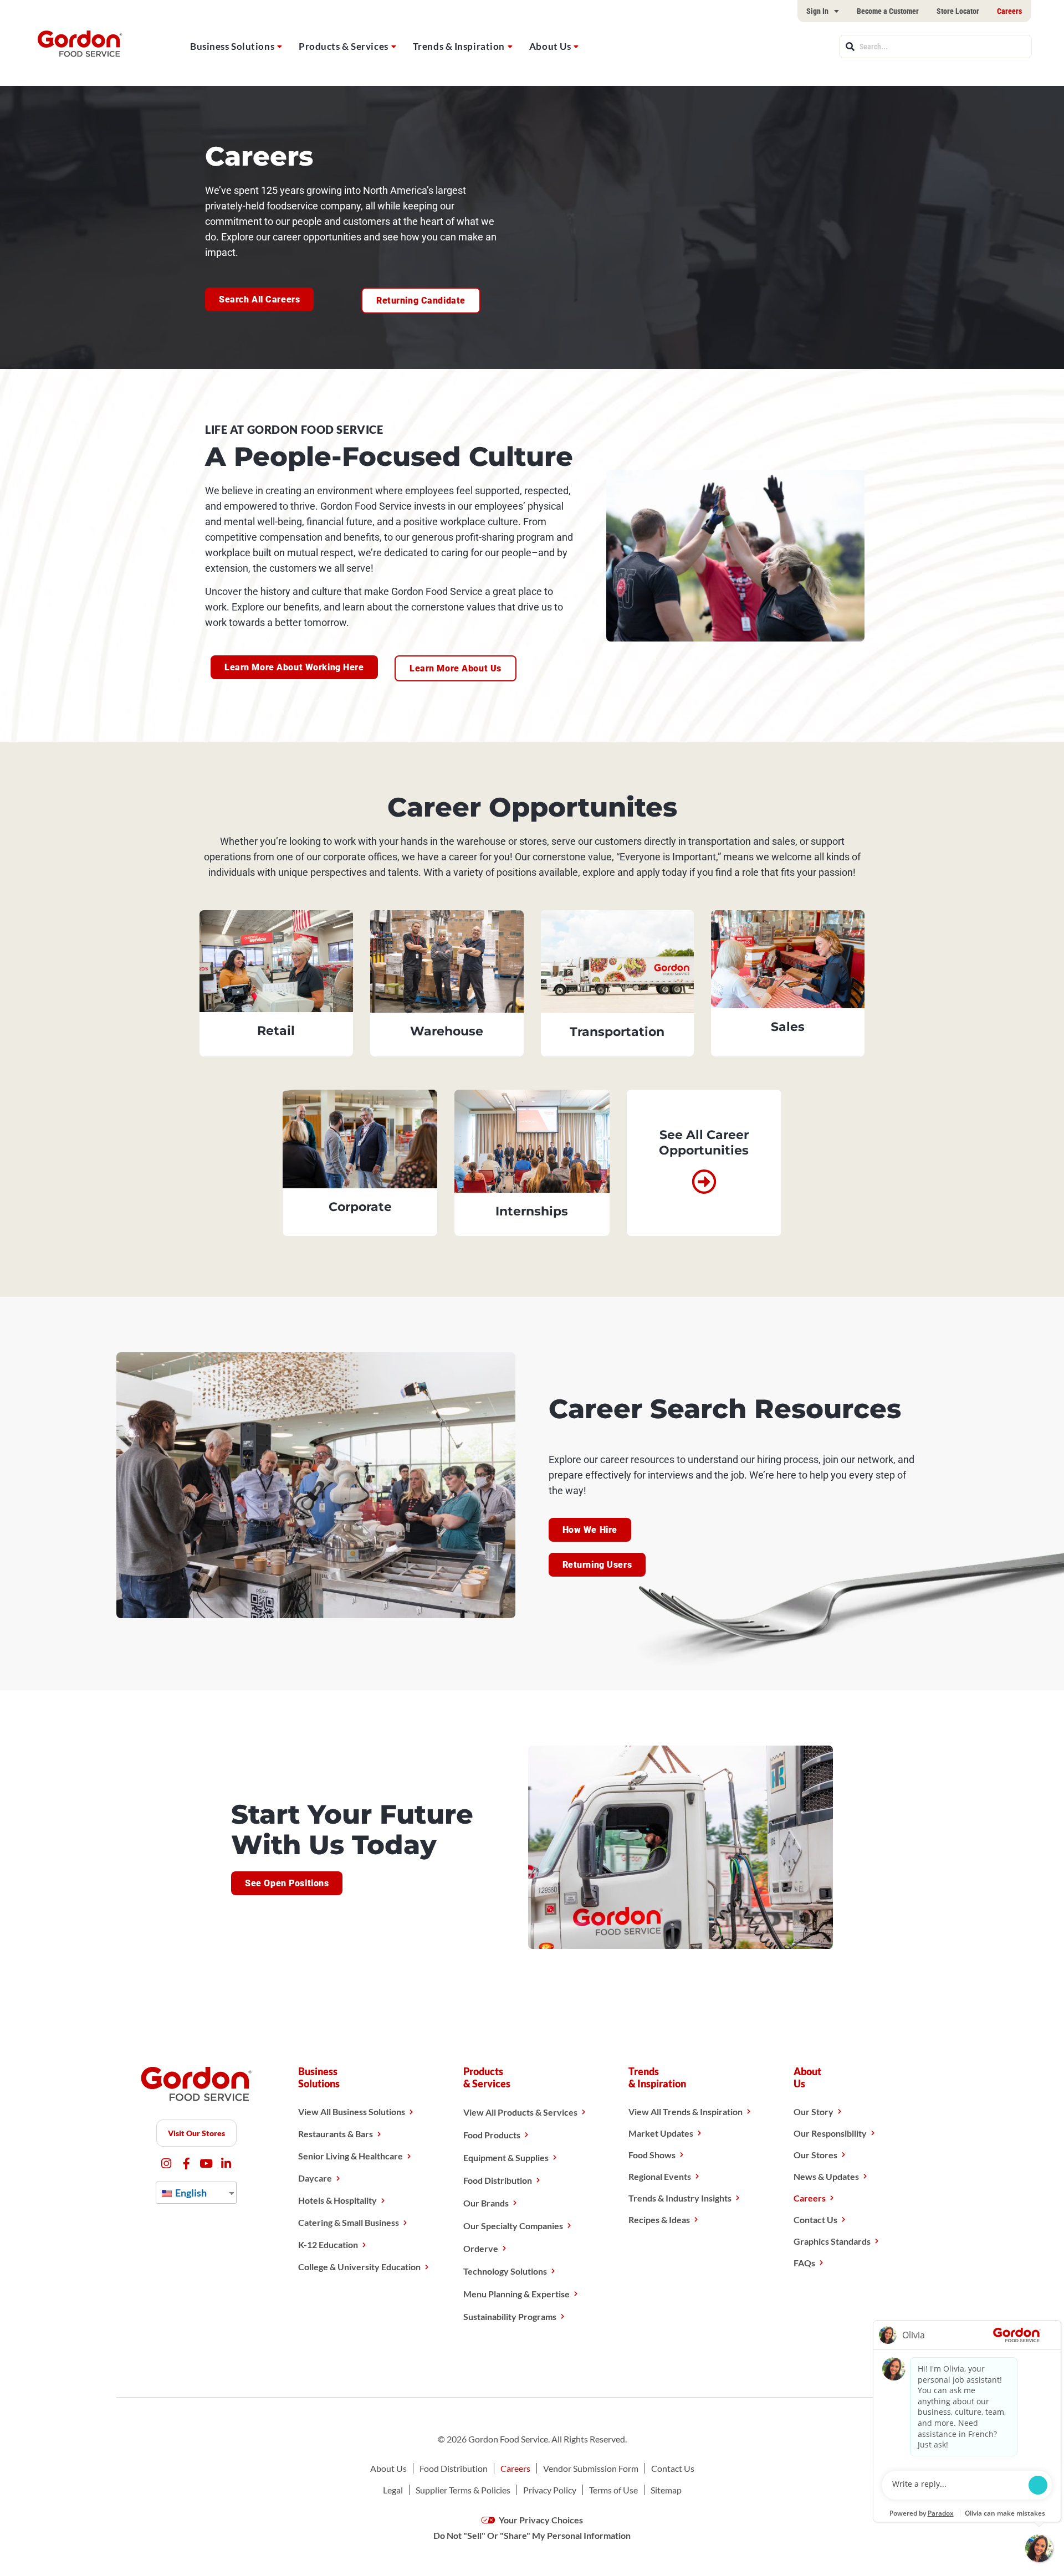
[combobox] (935, 47)
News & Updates (826, 2176)
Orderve (481, 2248)
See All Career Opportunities (704, 1143)
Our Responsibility (830, 2133)
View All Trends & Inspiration (686, 2111)
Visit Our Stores (196, 2133)
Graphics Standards (832, 2241)
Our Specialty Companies (513, 2226)
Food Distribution (498, 2180)
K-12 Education (328, 2244)
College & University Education (359, 2267)
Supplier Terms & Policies (463, 2490)
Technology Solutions (505, 2271)
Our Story (814, 2111)
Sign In (817, 11)
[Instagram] (167, 2164)
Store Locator (958, 11)
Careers (1009, 11)
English (190, 2193)
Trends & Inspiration (459, 46)
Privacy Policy (550, 2490)
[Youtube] (206, 2164)
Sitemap (666, 2490)
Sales (788, 1027)
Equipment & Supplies (506, 2157)
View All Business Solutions (352, 2111)
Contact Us (815, 2220)
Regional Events (660, 2176)
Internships (532, 1211)
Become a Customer (888, 11)
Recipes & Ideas (659, 2220)
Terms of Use (613, 2490)
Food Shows (652, 2155)
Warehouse (447, 1031)
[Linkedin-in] (226, 2164)
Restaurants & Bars (336, 2134)
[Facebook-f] (186, 2164)
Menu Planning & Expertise (516, 2294)
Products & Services (344, 46)
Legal (393, 2490)
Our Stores (815, 2155)
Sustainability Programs (510, 2316)
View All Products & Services (520, 2112)
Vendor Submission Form (591, 2468)
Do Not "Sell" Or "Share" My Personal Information (532, 2535)
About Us (550, 46)
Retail (276, 1031)
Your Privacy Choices (540, 2520)
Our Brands (486, 2203)
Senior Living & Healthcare (351, 2156)
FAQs (804, 2263)
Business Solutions (232, 46)
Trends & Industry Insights (680, 2198)
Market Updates (661, 2133)
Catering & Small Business (349, 2222)
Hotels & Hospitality (337, 2200)
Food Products (492, 2135)
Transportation (617, 1032)
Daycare (315, 2178)
